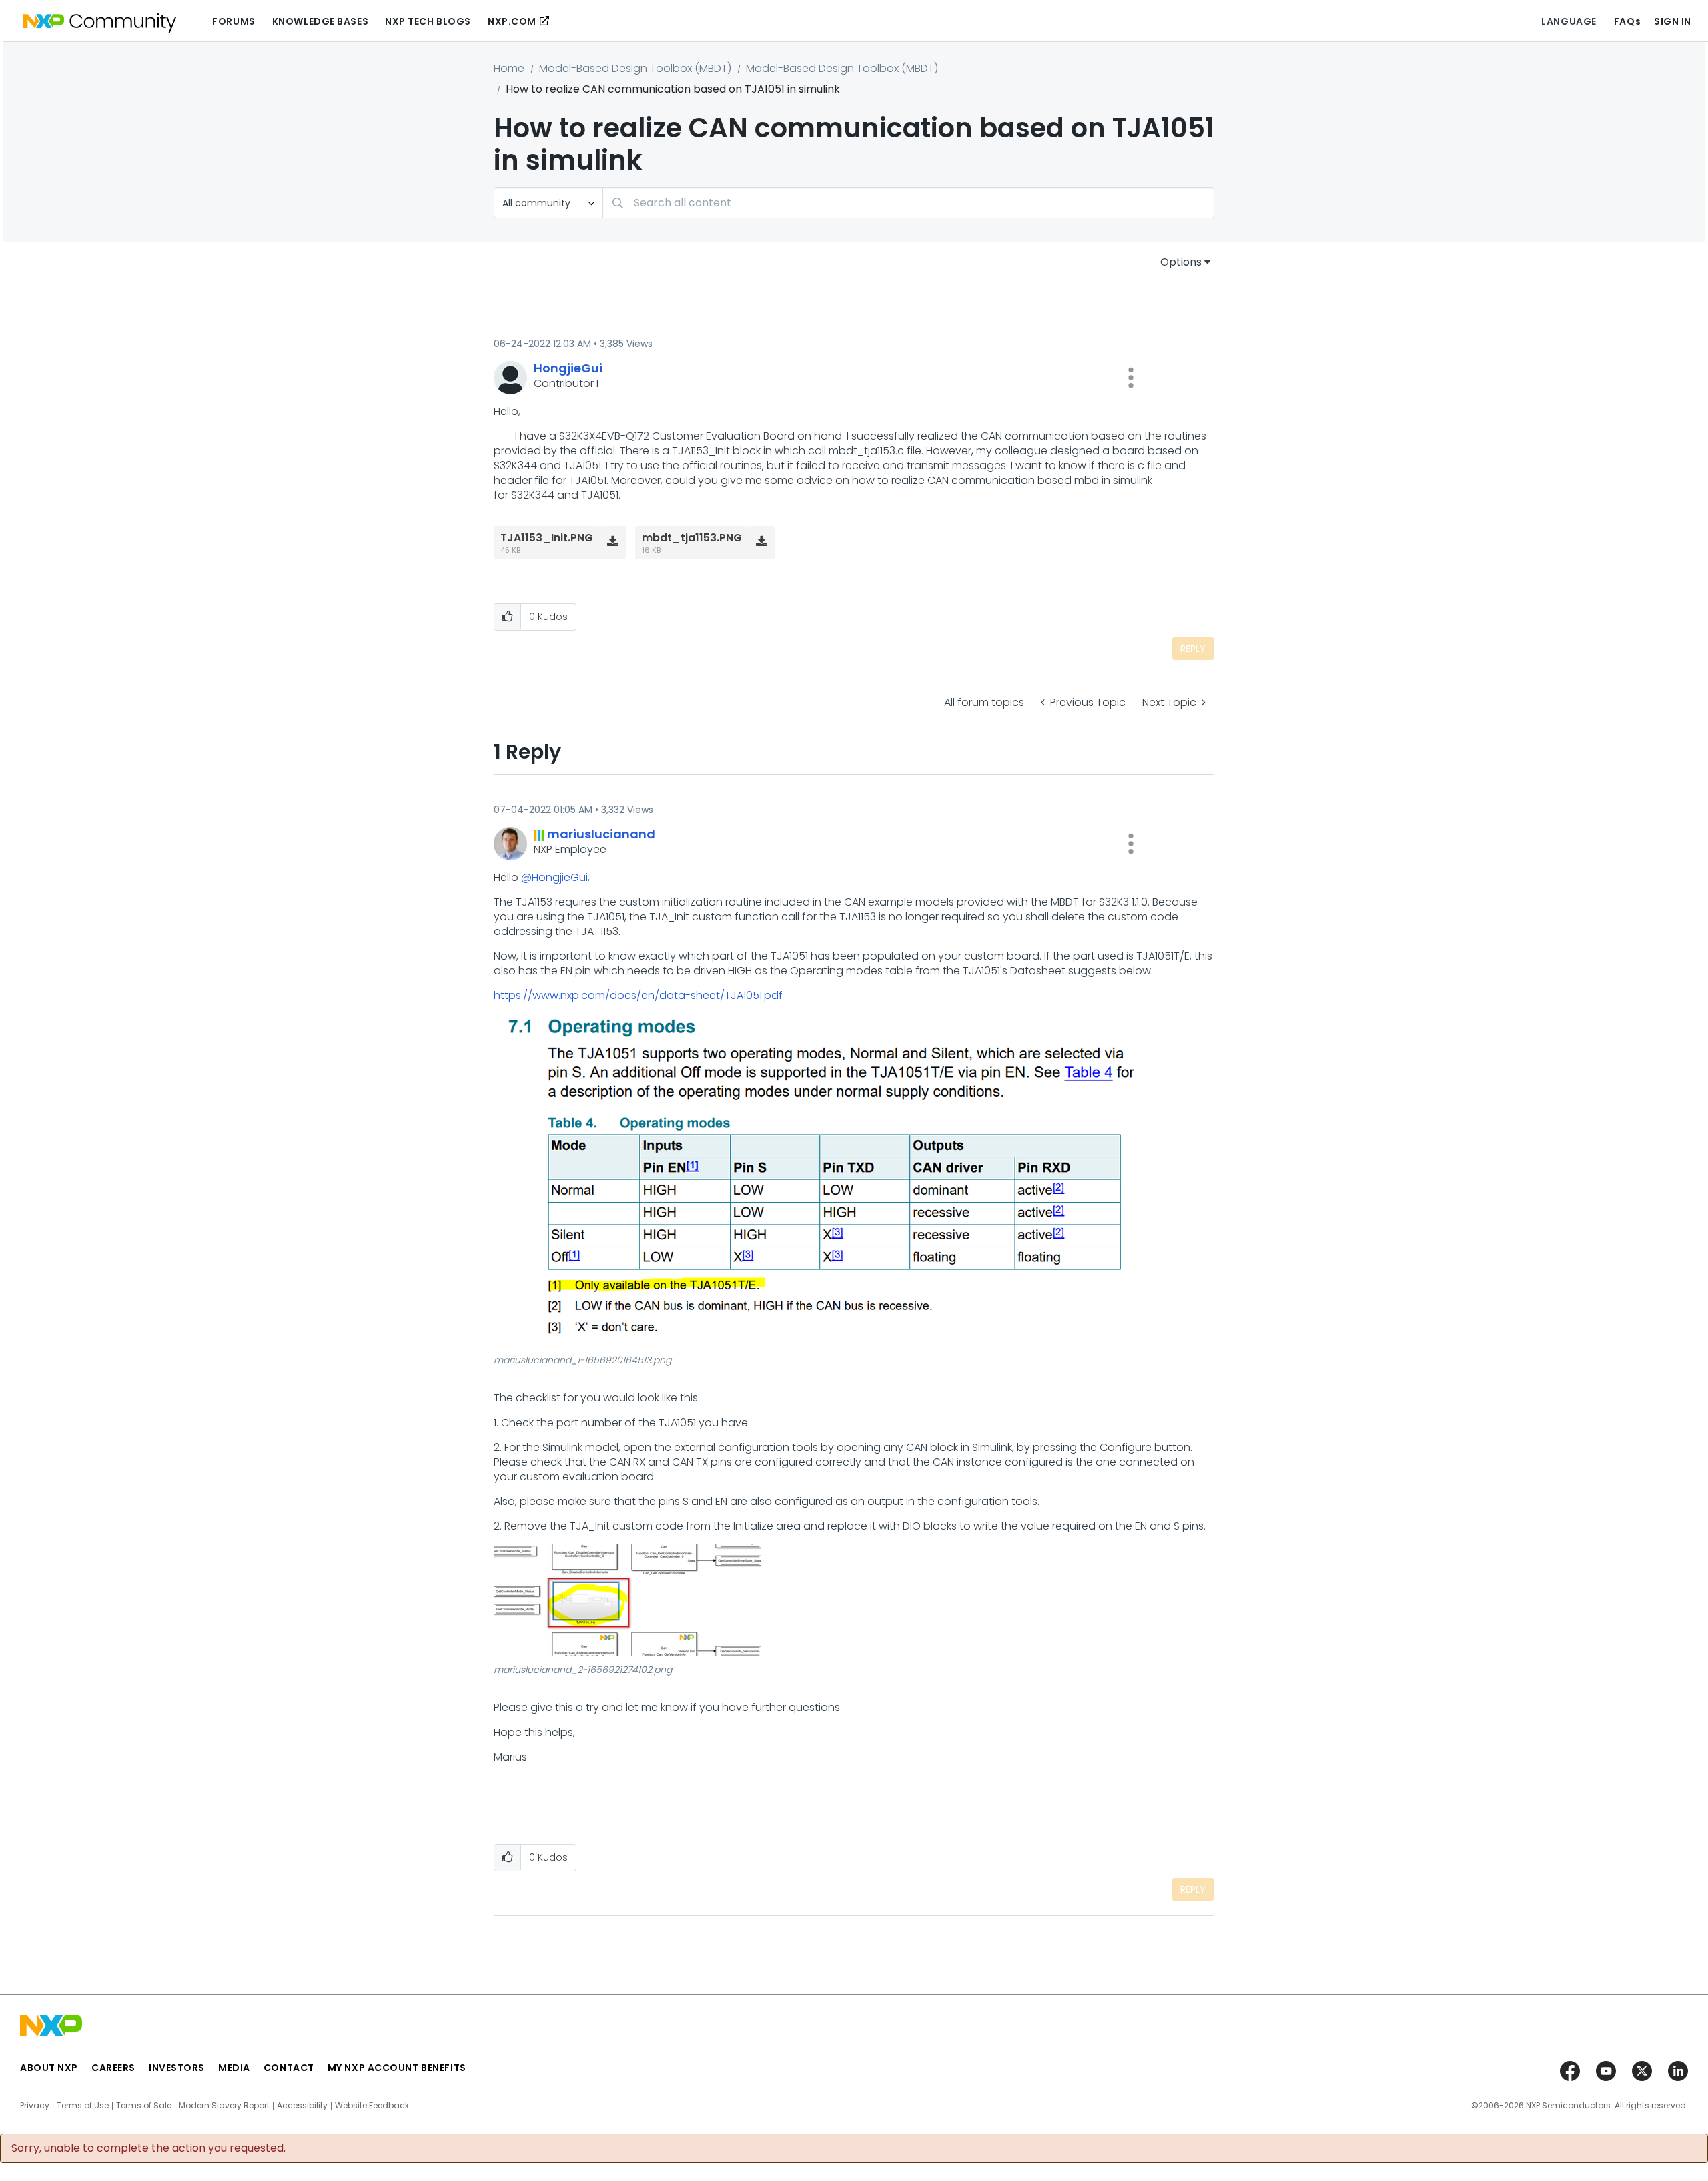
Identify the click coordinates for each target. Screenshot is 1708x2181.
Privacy (35, 2106)
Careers (113, 2068)
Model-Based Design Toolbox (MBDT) (635, 68)
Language (1569, 21)
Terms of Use (83, 2106)
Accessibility (302, 2106)
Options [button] (1181, 262)
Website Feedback (372, 2106)
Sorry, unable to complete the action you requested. (148, 2148)
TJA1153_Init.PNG (547, 538)
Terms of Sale (144, 2106)
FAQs (1627, 21)
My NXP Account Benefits (397, 2068)
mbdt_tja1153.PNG (692, 538)
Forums (234, 21)
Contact (289, 2068)
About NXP (49, 2068)
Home (509, 68)
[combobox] (908, 203)
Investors (177, 2068)
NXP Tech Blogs (428, 21)
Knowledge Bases (320, 21)
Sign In (1673, 21)
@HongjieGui (554, 877)
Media (234, 2068)
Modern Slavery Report (224, 2106)
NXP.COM (512, 21)
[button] (1131, 378)
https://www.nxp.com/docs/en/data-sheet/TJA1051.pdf (638, 995)
